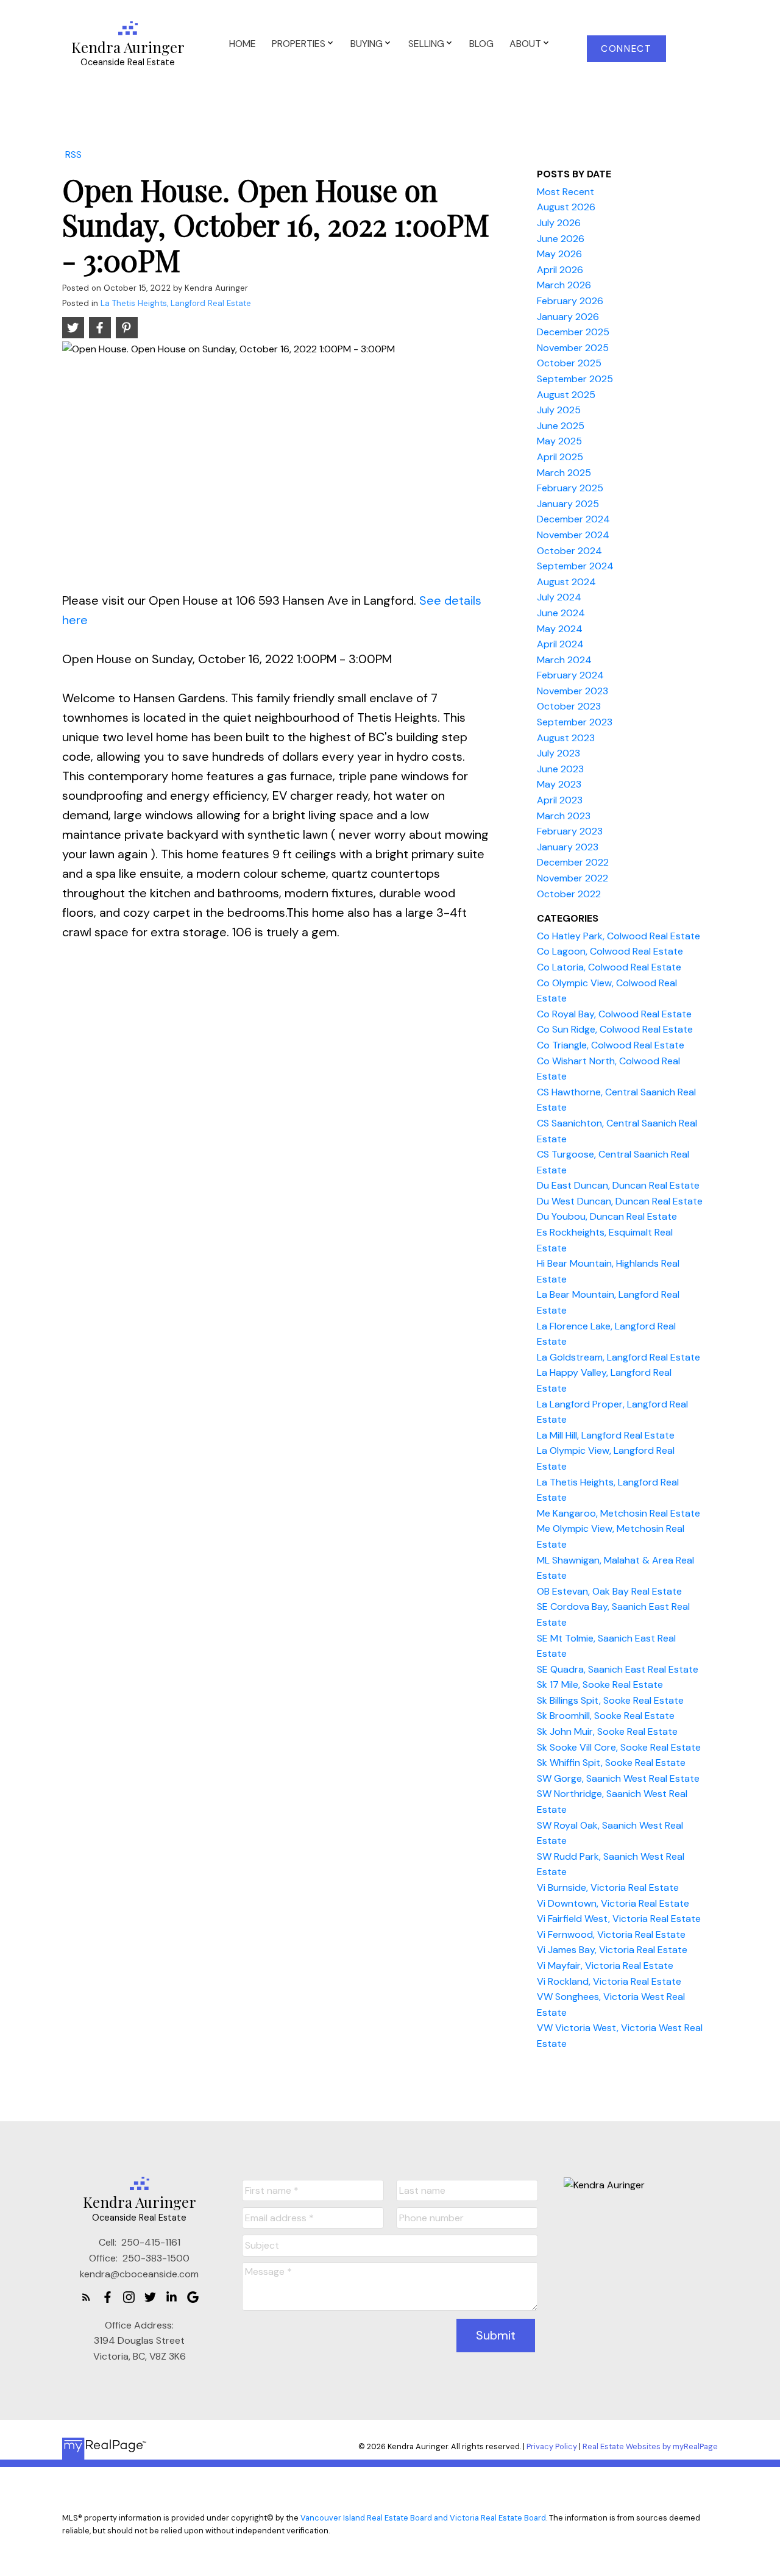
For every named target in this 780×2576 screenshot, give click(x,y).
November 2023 (573, 691)
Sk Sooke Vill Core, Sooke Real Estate (619, 1747)
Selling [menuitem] (426, 44)
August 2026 (566, 207)
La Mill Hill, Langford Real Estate (606, 1435)
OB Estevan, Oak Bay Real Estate (609, 1591)
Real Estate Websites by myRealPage (650, 2446)
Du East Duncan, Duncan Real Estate (618, 1185)
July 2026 (559, 223)
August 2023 (566, 738)
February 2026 (570, 301)
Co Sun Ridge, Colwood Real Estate (615, 1029)
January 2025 (568, 504)
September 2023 (575, 722)
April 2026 (560, 270)
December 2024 (573, 519)
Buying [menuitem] (367, 44)
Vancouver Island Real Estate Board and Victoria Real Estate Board (423, 2518)
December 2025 (573, 332)
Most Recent (565, 192)
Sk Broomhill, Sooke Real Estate (606, 1716)
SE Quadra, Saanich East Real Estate (618, 1669)
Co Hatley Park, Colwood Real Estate (619, 936)
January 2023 (568, 847)
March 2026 (564, 285)
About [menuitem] (525, 44)
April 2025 (560, 457)
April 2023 (560, 800)
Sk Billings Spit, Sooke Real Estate (610, 1700)
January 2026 (568, 317)
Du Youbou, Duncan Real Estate (607, 1216)
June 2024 (561, 613)
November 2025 (573, 348)
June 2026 (561, 239)
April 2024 (560, 644)
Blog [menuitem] (481, 44)
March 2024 (564, 660)
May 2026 (559, 254)
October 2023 (569, 706)
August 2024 (566, 582)
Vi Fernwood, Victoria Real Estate (611, 1934)
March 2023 (564, 816)
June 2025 (561, 426)
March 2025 (564, 473)
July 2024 (559, 597)
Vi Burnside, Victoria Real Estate (608, 1888)
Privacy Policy (552, 2446)
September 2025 (575, 379)
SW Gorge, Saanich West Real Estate (618, 1778)
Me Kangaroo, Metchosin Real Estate (619, 1513)
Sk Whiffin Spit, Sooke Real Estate (611, 1763)
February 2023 (570, 831)
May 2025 (559, 441)
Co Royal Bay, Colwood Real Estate (614, 1014)
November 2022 (573, 878)
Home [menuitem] (243, 44)
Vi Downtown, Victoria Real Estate (613, 1903)
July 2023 (558, 753)
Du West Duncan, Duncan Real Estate (620, 1201)
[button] (627, 49)
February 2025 (570, 488)
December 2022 (573, 862)
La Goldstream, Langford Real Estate (619, 1357)
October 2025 (569, 363)
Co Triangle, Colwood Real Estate (611, 1045)
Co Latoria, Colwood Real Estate (609, 967)
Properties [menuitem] (299, 44)
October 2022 (569, 894)
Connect (626, 49)
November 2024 (573, 535)
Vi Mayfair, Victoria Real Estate (605, 1966)
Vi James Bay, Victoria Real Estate (612, 1950)
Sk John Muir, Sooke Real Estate (607, 1731)
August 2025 (566, 395)
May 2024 (560, 629)
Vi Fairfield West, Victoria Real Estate (619, 1919)
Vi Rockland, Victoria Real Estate (609, 1981)
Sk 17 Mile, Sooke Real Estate (600, 1685)
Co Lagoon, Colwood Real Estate (610, 951)
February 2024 (570, 675)
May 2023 (559, 784)
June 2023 (560, 769)
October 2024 (569, 551)
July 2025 (559, 410)
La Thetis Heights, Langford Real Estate (176, 303)
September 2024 (575, 566)
